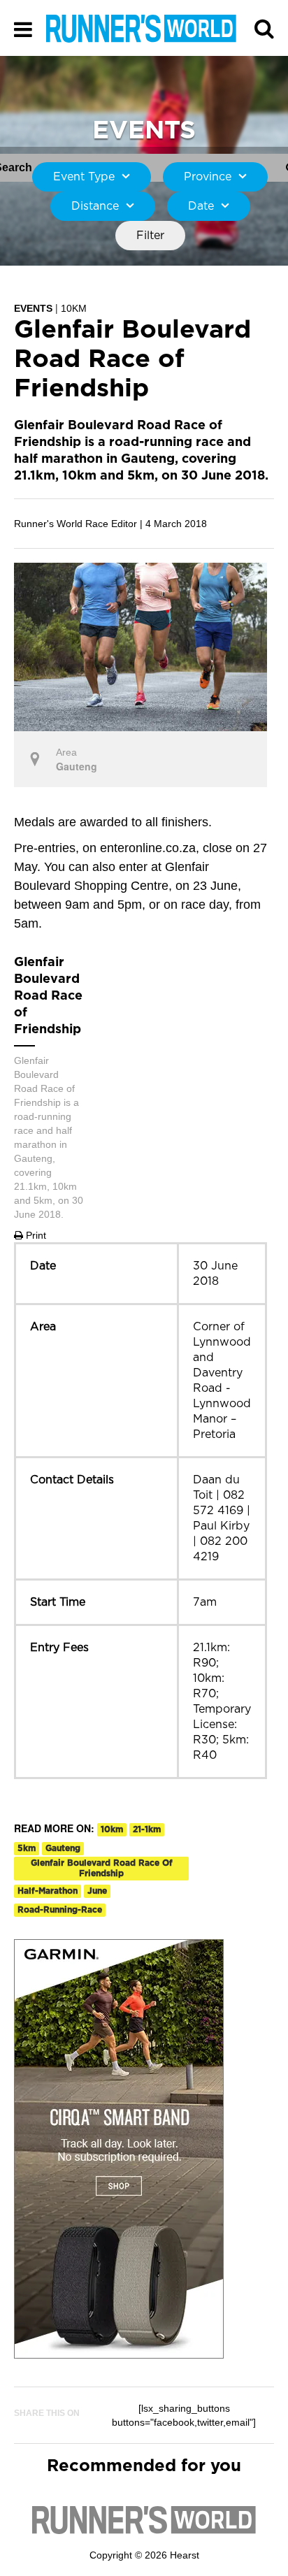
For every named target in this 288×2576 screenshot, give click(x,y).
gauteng (63, 1848)
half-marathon (48, 1891)
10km (112, 1829)
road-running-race (60, 1910)
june (97, 1891)
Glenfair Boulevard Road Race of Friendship (102, 1868)
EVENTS (33, 308)
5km (27, 1848)
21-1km (147, 1829)
